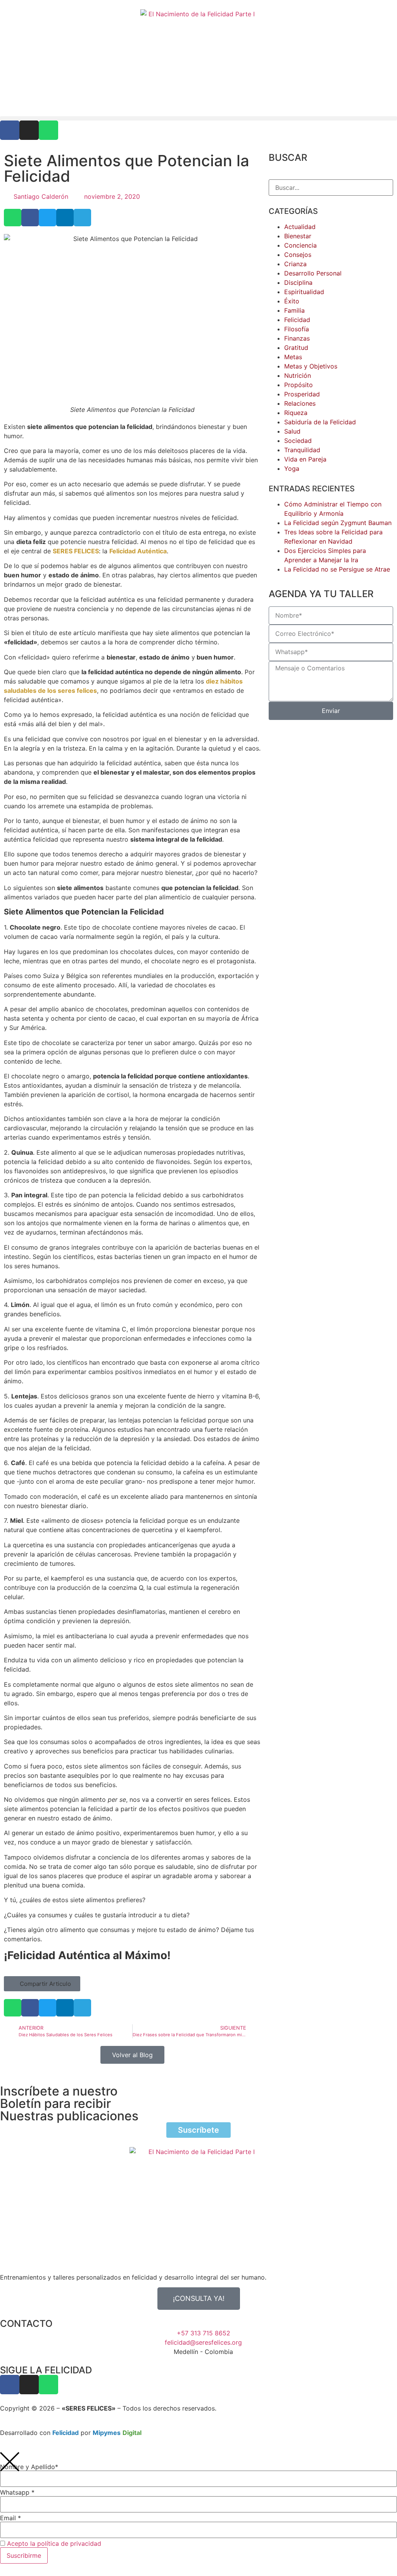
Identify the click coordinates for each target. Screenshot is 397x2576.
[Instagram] (29, 130)
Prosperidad (302, 394)
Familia (294, 310)
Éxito (292, 301)
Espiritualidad (304, 292)
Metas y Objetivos (311, 366)
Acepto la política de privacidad (54, 2543)
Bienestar (298, 236)
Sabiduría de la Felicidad (320, 422)
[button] (198, 118)
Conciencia (300, 245)
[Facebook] (10, 130)
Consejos (298, 255)
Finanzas (297, 338)
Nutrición (298, 375)
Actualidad (300, 227)
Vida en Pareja (305, 459)
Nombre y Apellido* (29, 2467)
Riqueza (296, 413)
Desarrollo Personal (313, 273)
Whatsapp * (17, 2492)
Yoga (292, 468)
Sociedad (298, 441)
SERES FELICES (76, 551)
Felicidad (297, 320)
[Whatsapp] (48, 130)
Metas (293, 357)
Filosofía (297, 329)
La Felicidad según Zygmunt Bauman (338, 523)
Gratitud (296, 348)
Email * (10, 2518)
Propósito (299, 385)
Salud (292, 431)
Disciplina (298, 282)
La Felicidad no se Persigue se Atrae (337, 569)
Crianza (295, 264)
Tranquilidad (302, 450)
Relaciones (300, 403)
